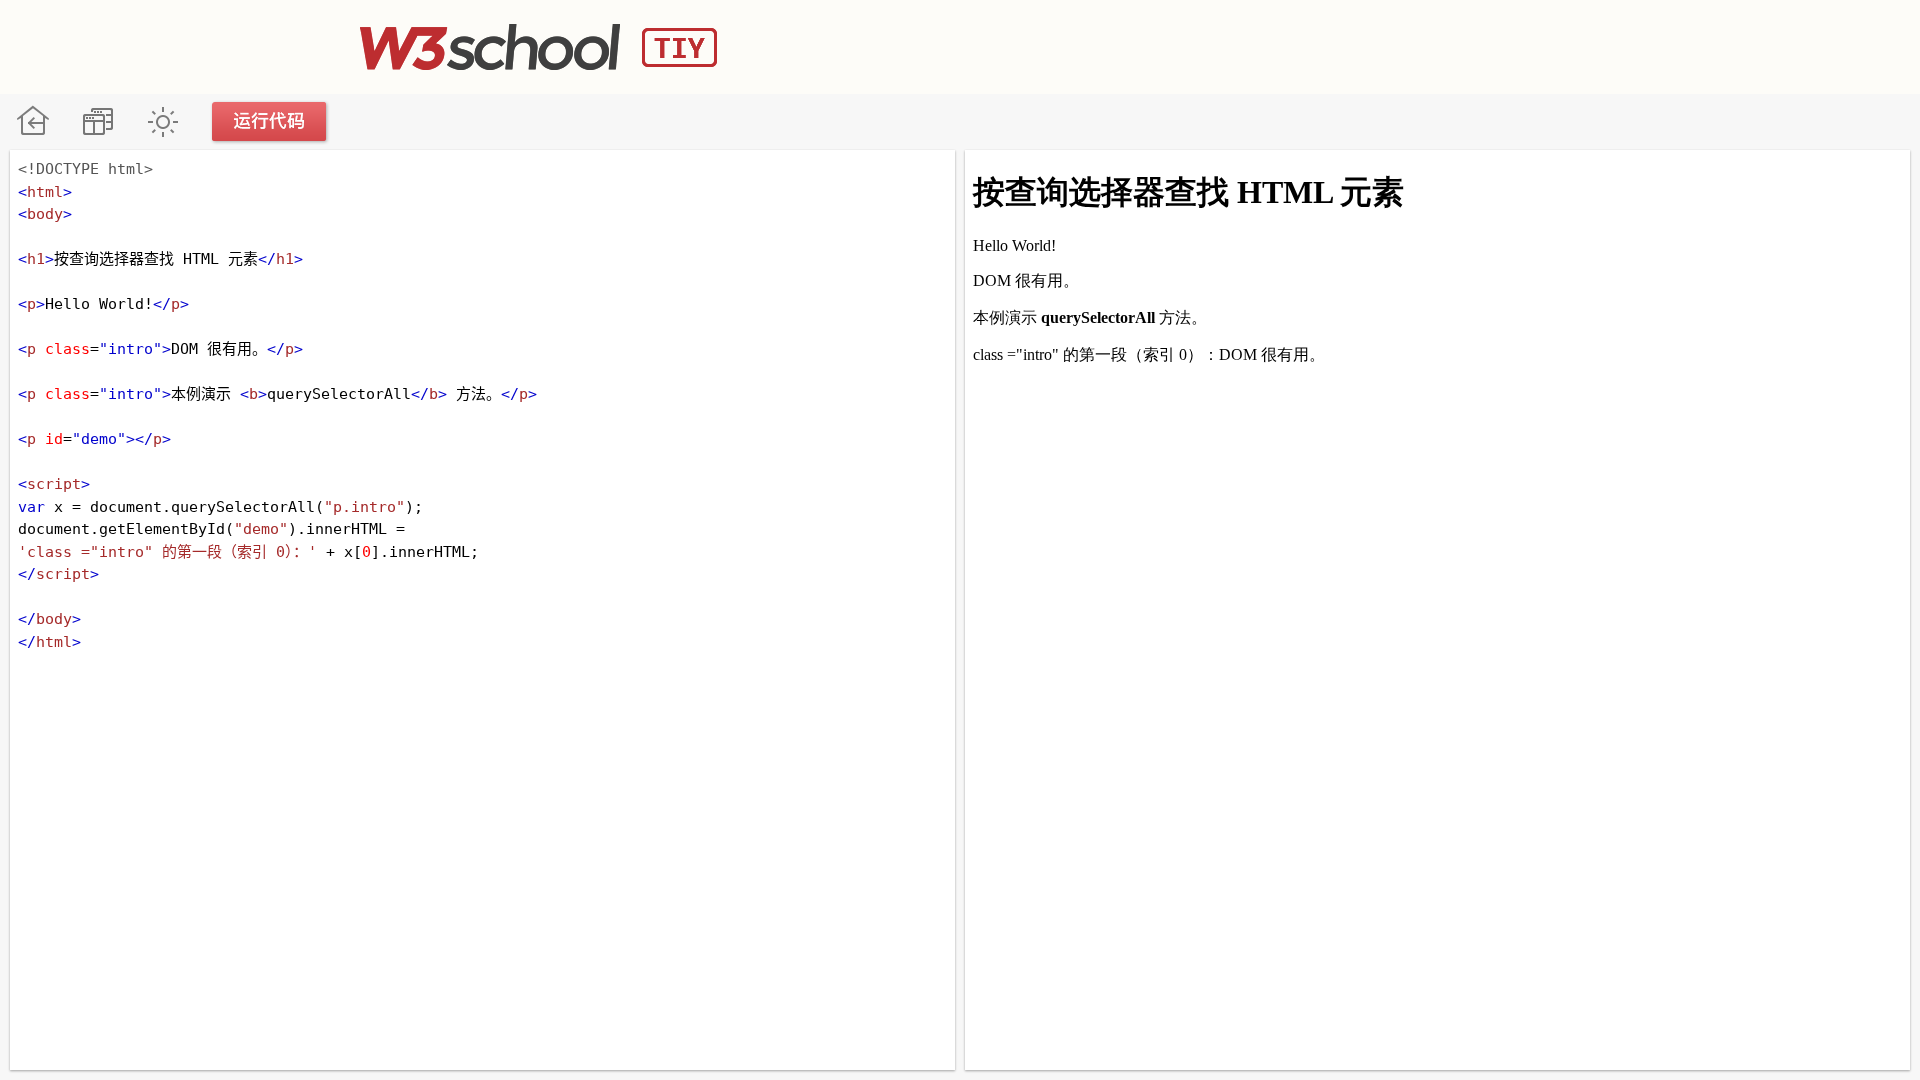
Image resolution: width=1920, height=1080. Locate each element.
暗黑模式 (162, 121)
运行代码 (270, 121)
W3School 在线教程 (32, 121)
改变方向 (97, 121)
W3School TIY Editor (538, 47)
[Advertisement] (1196, 45)
